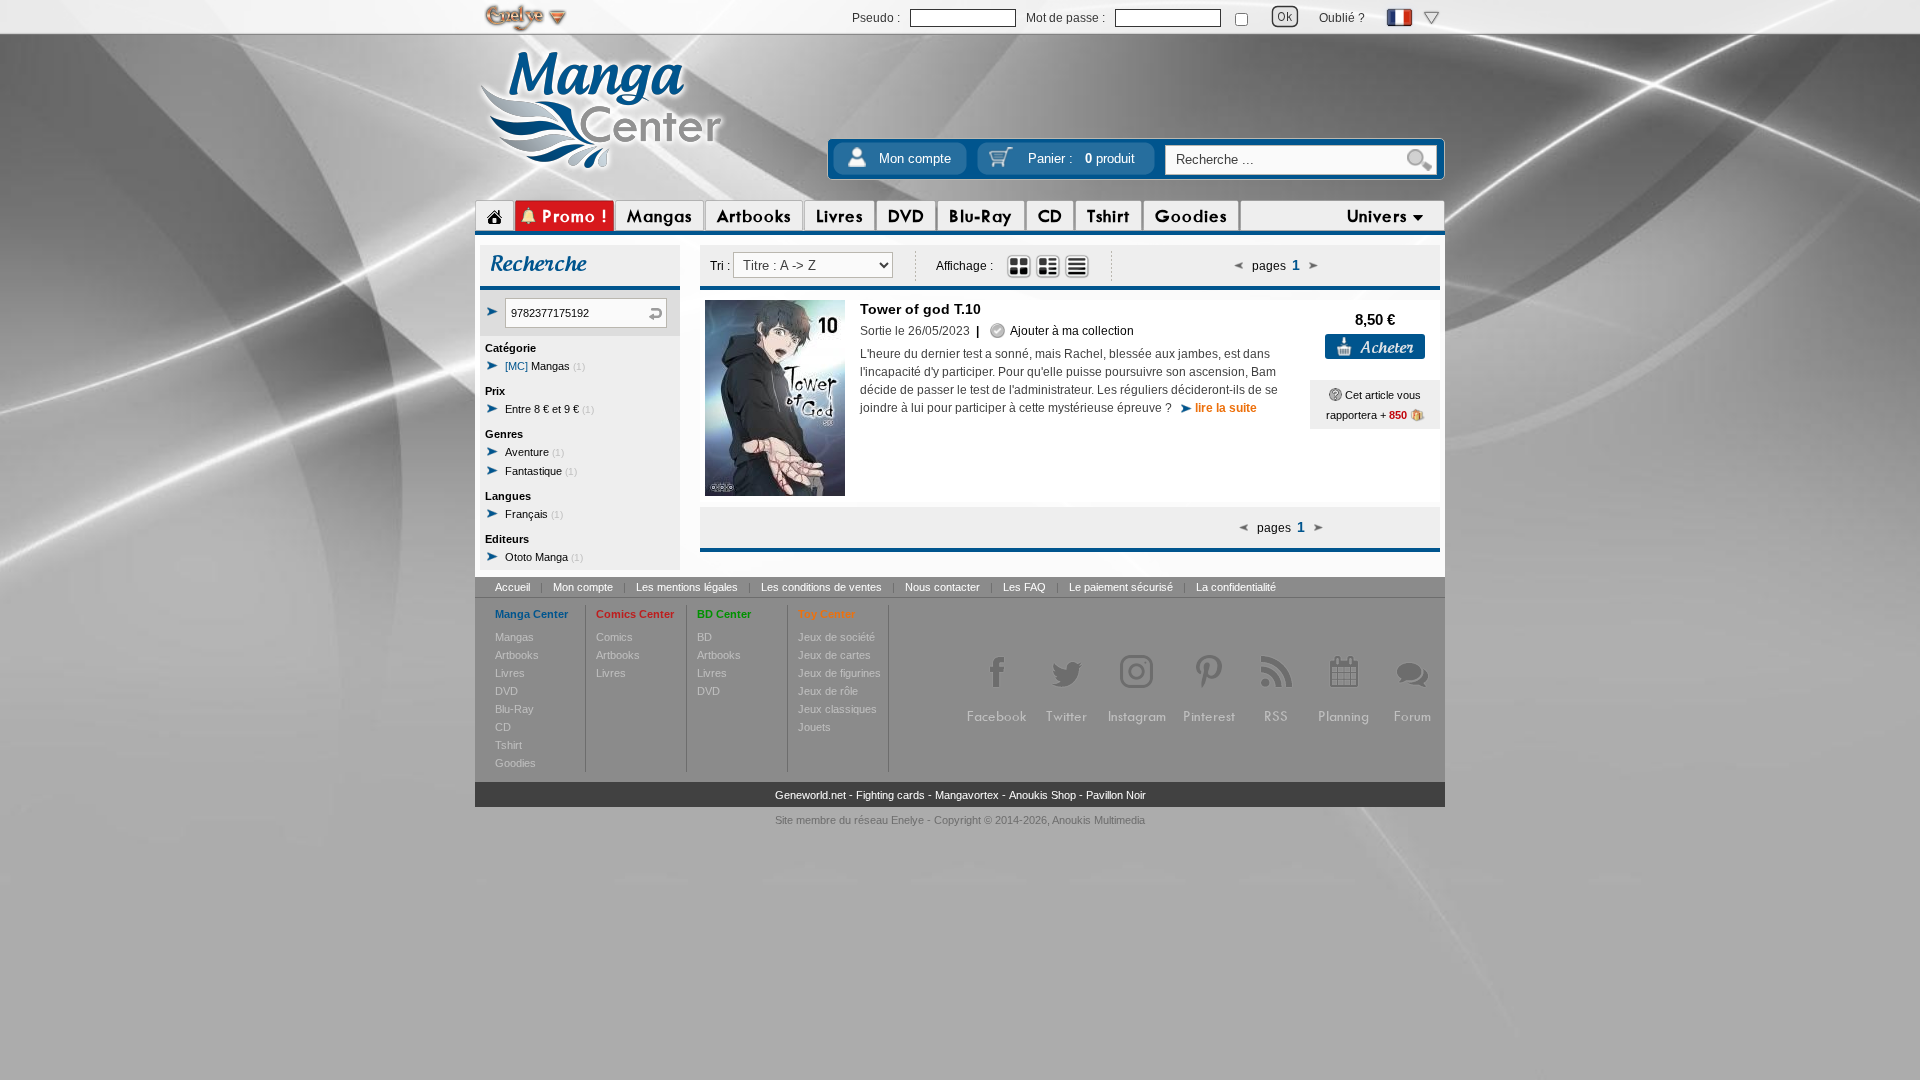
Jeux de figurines (839, 673)
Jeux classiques (837, 709)
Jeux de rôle (828, 691)
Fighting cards (890, 795)
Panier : (1081, 158)
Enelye (907, 820)
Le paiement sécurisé (1121, 587)
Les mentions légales (687, 587)
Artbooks (517, 655)
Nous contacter (942, 587)
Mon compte (915, 158)
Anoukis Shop (1042, 795)
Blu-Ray (514, 709)
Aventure (534, 452)
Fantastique (541, 471)
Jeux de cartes (834, 655)
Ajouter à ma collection (1069, 331)
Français (534, 514)
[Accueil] (494, 216)
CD (503, 727)
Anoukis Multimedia (1098, 820)
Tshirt (508, 745)
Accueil (512, 587)
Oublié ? (1342, 18)
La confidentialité (1236, 587)
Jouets (814, 727)
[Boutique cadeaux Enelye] (1335, 395)
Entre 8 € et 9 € (549, 409)
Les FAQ (1024, 587)
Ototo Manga (544, 557)
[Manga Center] (601, 173)
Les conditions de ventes (821, 587)
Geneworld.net (810, 795)
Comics (614, 637)
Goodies (515, 763)
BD (704, 637)
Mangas (545, 366)
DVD (506, 691)
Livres (510, 673)
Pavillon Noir (1116, 795)
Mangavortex (967, 795)
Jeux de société (836, 637)
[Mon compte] (857, 163)
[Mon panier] (1001, 163)
